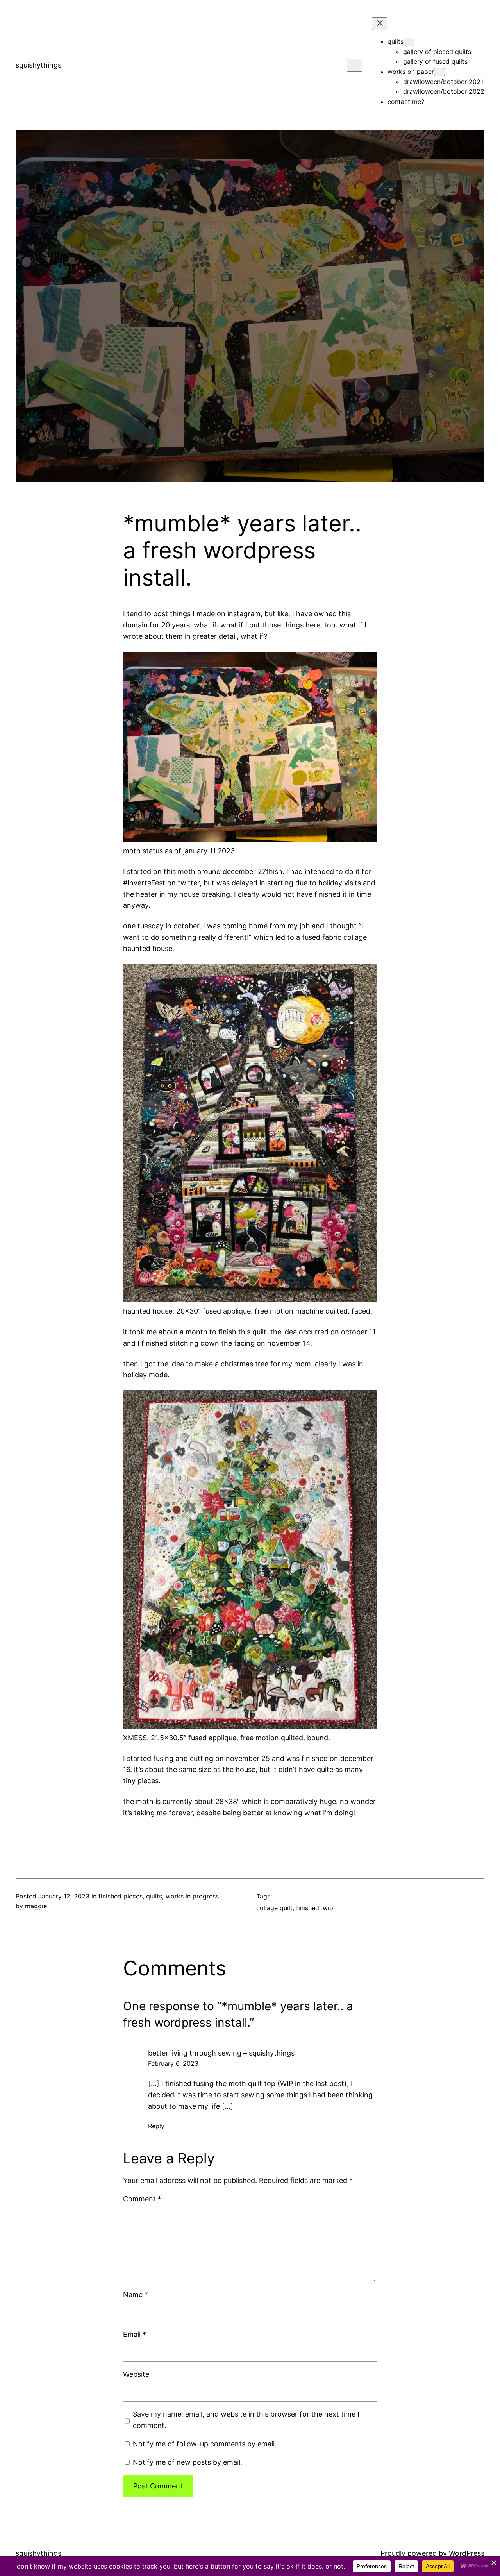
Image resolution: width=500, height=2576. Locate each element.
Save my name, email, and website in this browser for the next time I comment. (246, 2420)
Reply (156, 2126)
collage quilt (274, 1908)
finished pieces (121, 1896)
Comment (142, 2199)
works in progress (192, 1896)
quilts (154, 1896)
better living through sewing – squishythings (221, 2053)
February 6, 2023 (173, 2063)
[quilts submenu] (409, 42)
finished (308, 1908)
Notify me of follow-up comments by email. (205, 2444)
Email (135, 2334)
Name (136, 2294)
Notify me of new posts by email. (187, 2462)
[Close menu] (380, 24)
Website (136, 2374)
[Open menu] (355, 65)
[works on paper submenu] (439, 72)
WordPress (467, 2553)
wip (328, 1908)
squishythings (38, 65)
